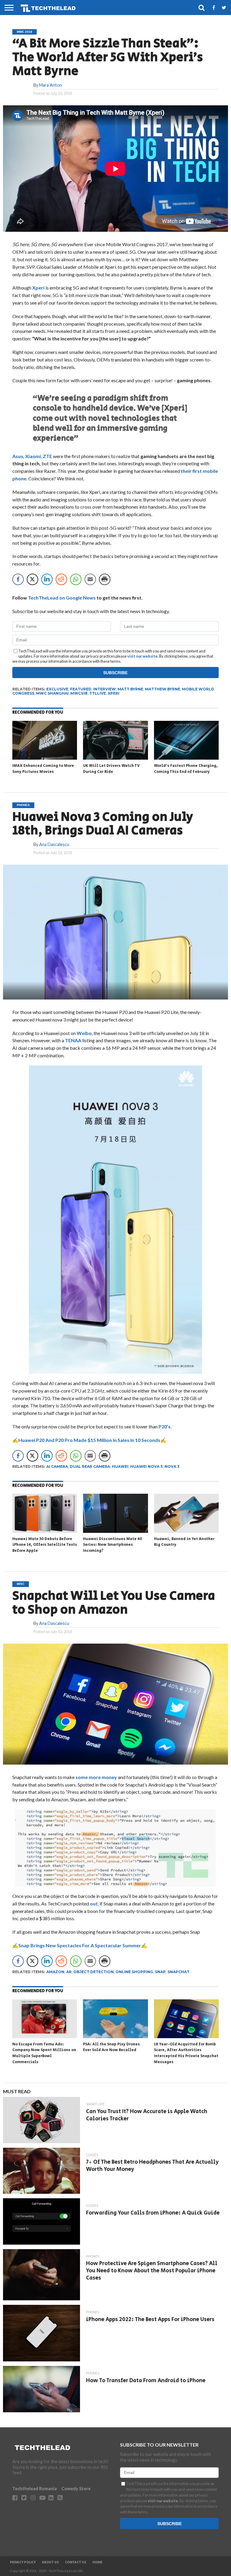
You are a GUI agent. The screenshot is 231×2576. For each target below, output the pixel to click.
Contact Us (76, 2562)
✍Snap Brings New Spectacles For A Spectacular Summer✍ (80, 1945)
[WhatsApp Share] (76, 579)
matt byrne (130, 689)
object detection (94, 1972)
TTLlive (98, 693)
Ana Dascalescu (54, 844)
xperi (114, 693)
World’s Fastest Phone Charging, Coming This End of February (186, 769)
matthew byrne (163, 689)
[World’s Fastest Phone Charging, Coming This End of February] (186, 758)
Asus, (18, 456)
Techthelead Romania (35, 2489)
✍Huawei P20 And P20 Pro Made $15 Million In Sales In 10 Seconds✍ (89, 1440)
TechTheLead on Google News (62, 598)
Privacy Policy (23, 2562)
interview (105, 689)
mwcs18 (79, 693)
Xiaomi (33, 456)
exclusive (57, 689)
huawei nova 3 (146, 1466)
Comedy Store (76, 2489)
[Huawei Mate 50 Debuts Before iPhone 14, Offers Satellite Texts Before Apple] (45, 1531)
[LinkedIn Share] (47, 579)
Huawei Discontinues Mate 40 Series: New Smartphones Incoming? (112, 1545)
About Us (50, 2562)
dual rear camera (90, 1466)
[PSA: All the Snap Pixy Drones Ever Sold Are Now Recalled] (115, 2036)
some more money (96, 1777)
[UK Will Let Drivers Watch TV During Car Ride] (115, 758)
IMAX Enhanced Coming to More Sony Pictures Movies (43, 769)
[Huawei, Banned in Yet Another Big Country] (186, 1531)
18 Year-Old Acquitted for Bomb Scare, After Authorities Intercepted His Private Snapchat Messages (186, 2053)
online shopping (134, 1972)
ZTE (48, 456)
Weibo (84, 1033)
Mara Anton (51, 85)
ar (69, 1972)
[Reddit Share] (61, 579)
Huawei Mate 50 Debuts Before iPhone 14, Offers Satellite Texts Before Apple (45, 1545)
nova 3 (172, 1466)
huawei (120, 1466)
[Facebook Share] (18, 579)
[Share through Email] (90, 579)
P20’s (165, 1426)
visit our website (142, 656)
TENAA (73, 1040)
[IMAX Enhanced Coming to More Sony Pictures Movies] (45, 758)
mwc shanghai (52, 693)
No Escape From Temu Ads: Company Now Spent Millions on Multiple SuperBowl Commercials (44, 2053)
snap (160, 1972)
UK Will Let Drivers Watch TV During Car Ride (111, 769)
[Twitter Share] (32, 579)
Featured (81, 689)
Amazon (55, 1972)
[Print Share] (105, 579)
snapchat (179, 1972)
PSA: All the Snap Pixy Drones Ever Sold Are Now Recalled (111, 2047)
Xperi (39, 288)
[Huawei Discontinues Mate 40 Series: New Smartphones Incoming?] (115, 1531)
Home (97, 2562)
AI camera (57, 1466)
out (94, 1903)
